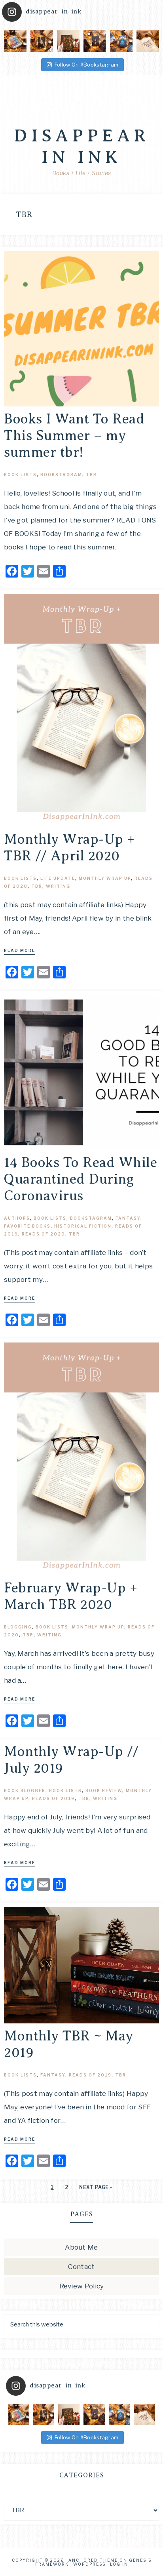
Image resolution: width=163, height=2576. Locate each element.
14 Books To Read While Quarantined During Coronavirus (81, 1179)
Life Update (58, 878)
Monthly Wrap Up (105, 878)
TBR (91, 475)
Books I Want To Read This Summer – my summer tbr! (74, 436)
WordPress (89, 2564)
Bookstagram (61, 475)
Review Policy (82, 2286)
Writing (58, 886)
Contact (81, 2267)
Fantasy (128, 1218)
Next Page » (96, 2187)
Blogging (18, 1627)
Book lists (20, 475)
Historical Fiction (83, 1226)
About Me (81, 2247)
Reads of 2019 (53, 1798)
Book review (104, 1790)
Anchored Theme (93, 2560)
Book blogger (25, 1790)
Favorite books (27, 1226)
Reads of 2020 (44, 1234)
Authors (17, 1218)
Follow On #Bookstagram (87, 65)
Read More (20, 950)
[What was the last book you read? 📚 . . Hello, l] (42, 41)
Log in (119, 2564)
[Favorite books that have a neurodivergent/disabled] (121, 41)
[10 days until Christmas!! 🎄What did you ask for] (148, 41)
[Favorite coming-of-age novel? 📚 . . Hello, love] (15, 41)
